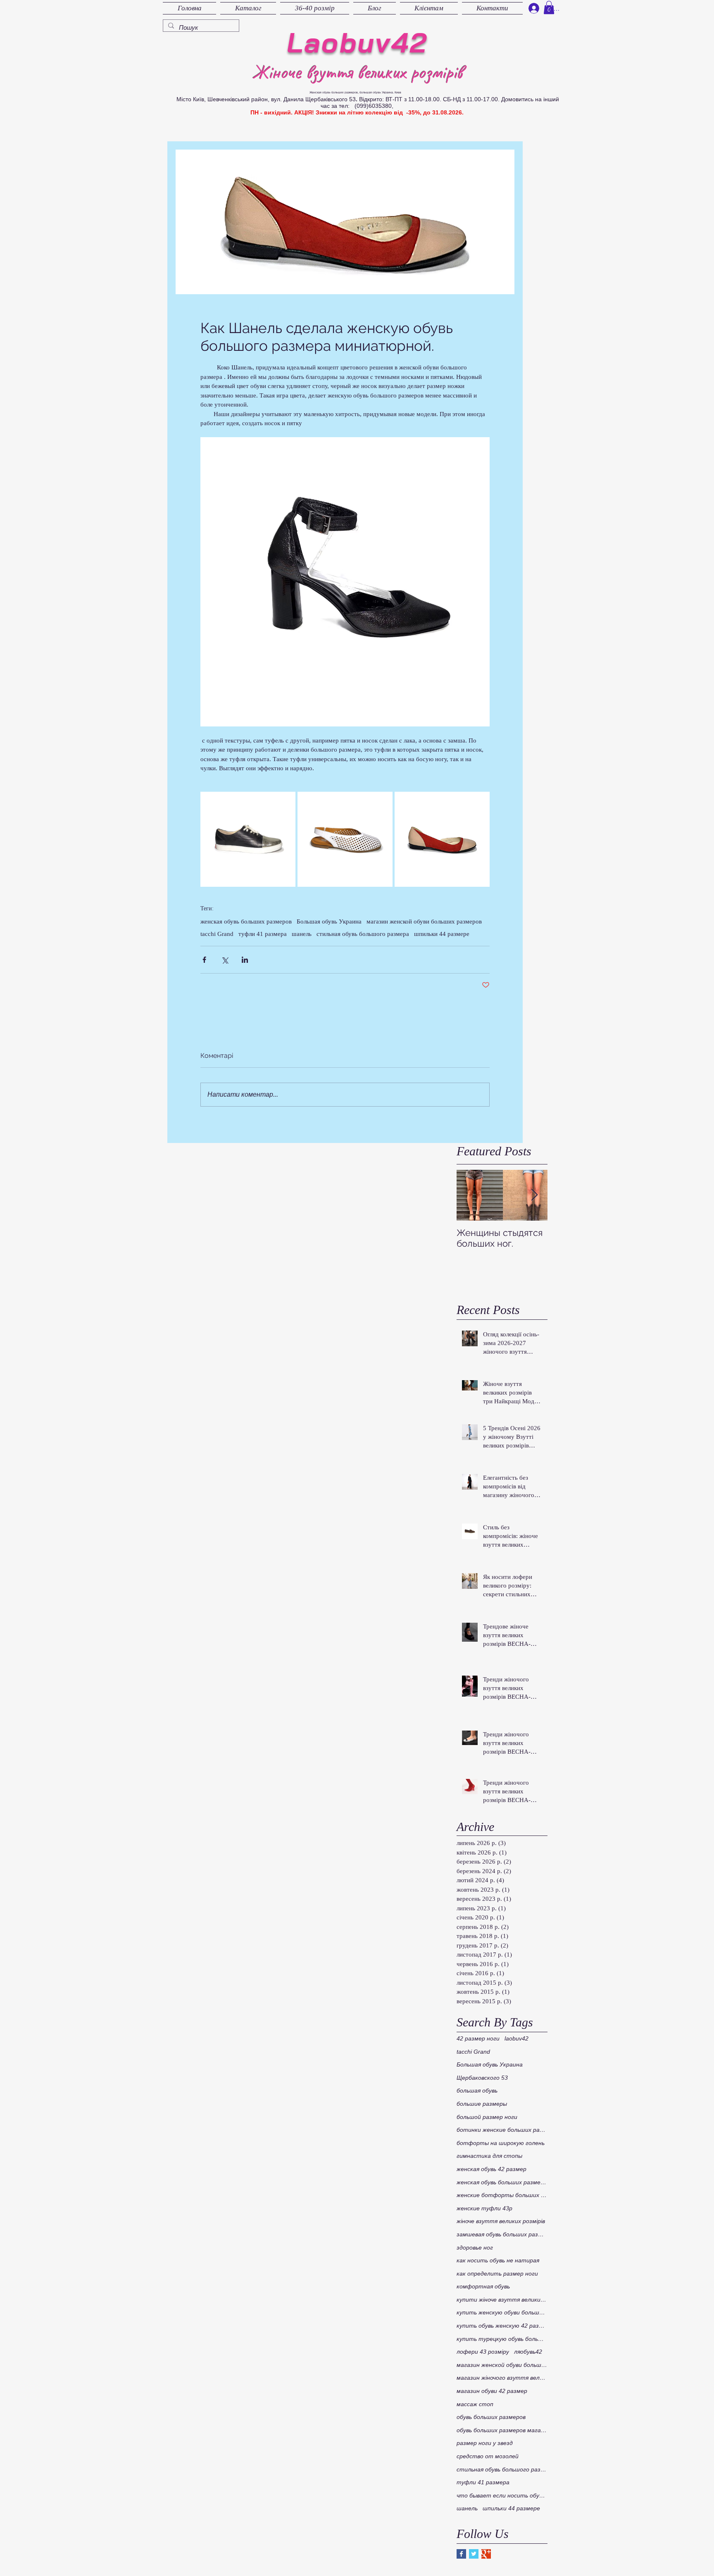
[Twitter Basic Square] (474, 2554)
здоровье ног (475, 2247)
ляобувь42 (528, 2352)
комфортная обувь (483, 2286)
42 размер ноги (478, 2038)
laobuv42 (516, 2038)
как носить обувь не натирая (498, 2260)
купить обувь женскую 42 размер (502, 2326)
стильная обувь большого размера (363, 934)
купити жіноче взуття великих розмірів (502, 2300)
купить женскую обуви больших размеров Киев (502, 2312)
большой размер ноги (487, 2117)
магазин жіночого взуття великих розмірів (502, 2378)
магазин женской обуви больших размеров (424, 921)
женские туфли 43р (484, 2208)
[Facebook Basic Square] (461, 2554)
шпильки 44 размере (442, 934)
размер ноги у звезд (485, 2443)
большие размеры (482, 2104)
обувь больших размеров (491, 2417)
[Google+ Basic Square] (486, 2554)
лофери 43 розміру (483, 2352)
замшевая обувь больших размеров (502, 2234)
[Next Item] (534, 1196)
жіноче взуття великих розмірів (501, 2221)
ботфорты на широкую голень (501, 2143)
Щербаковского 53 (482, 2078)
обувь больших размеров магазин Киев (502, 2430)
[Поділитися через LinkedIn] (245, 960)
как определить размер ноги (497, 2274)
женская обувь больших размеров (246, 921)
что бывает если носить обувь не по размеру (502, 2495)
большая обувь (477, 2090)
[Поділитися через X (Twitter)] (225, 960)
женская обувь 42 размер (491, 2169)
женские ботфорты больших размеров (502, 2195)
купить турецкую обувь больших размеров (502, 2339)
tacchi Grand (217, 934)
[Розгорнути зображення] (248, 839)
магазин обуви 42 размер (492, 2391)
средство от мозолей (488, 2456)
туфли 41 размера (263, 934)
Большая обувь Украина (329, 921)
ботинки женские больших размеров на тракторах (502, 2130)
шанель (302, 934)
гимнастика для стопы (489, 2156)
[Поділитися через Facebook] (204, 960)
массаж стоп (475, 2404)
